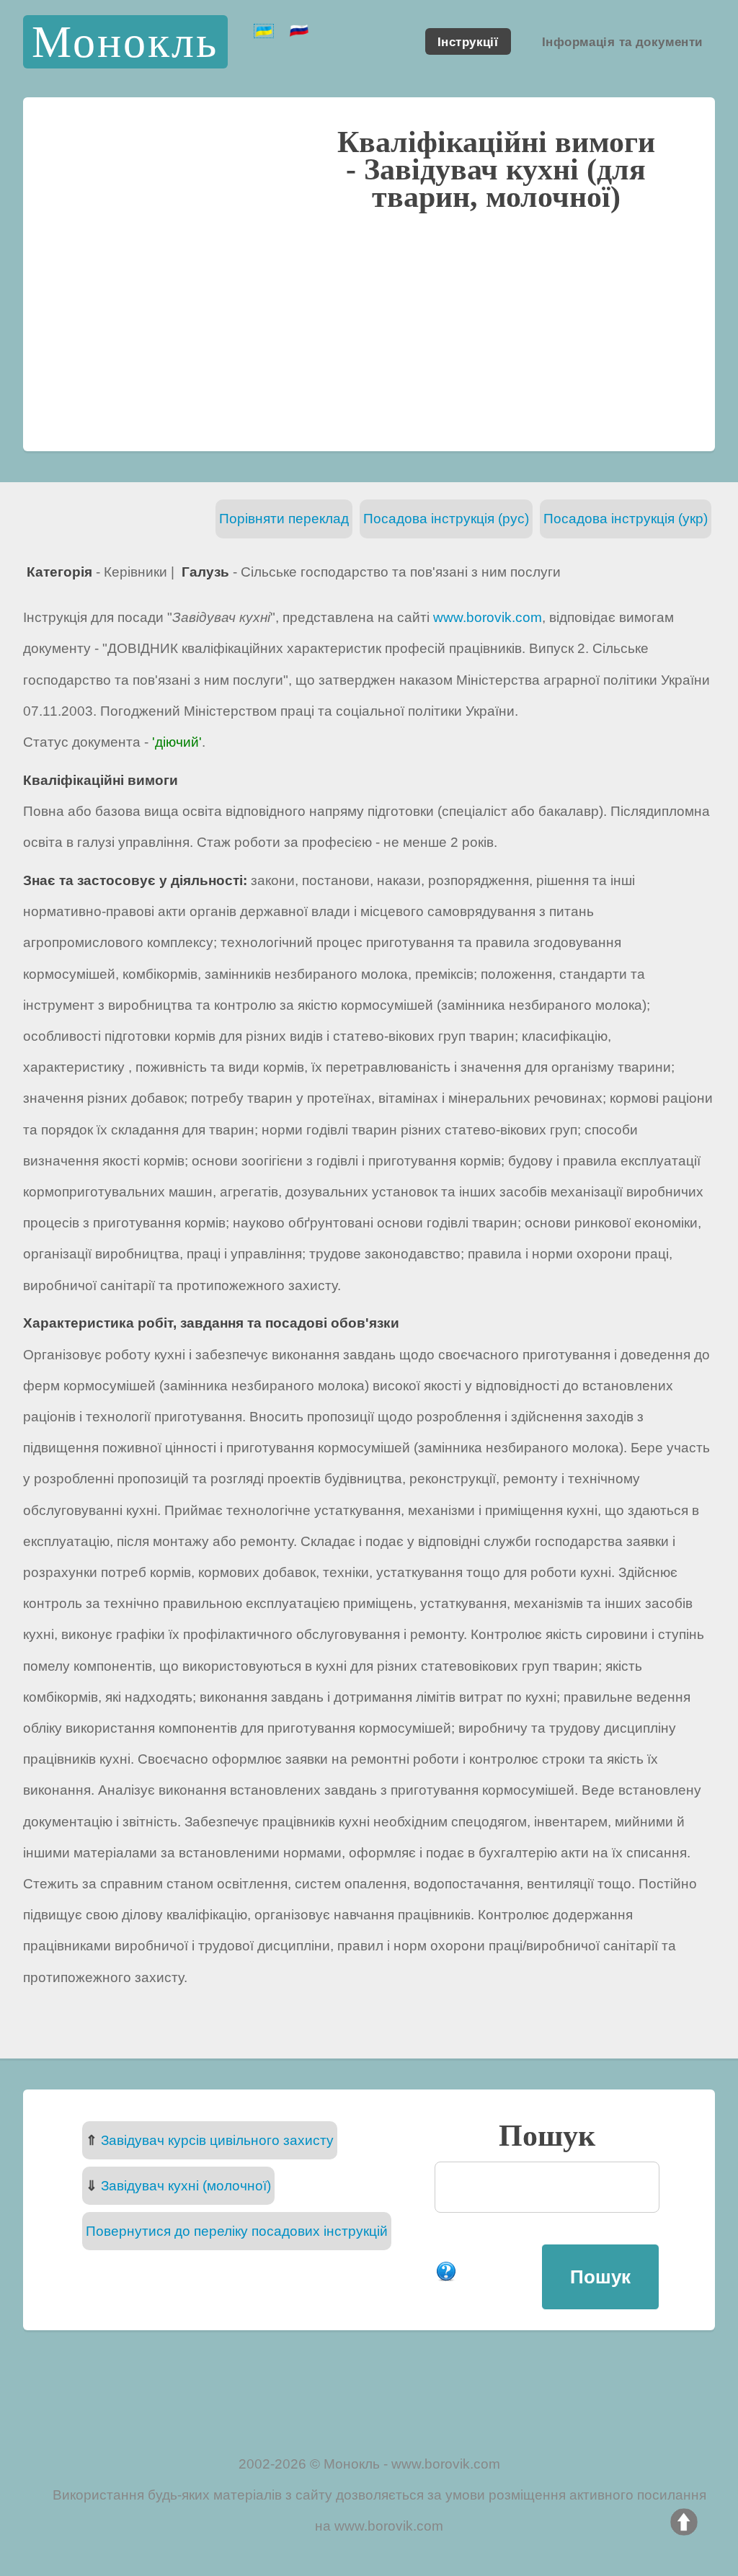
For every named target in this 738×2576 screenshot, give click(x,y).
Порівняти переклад (284, 519)
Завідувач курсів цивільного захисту (217, 2140)
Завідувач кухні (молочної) (186, 2186)
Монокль (125, 41)
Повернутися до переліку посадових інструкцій (237, 2231)
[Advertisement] (369, 329)
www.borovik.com (488, 617)
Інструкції (468, 41)
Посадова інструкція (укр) (626, 519)
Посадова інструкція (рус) (446, 519)
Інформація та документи (622, 41)
